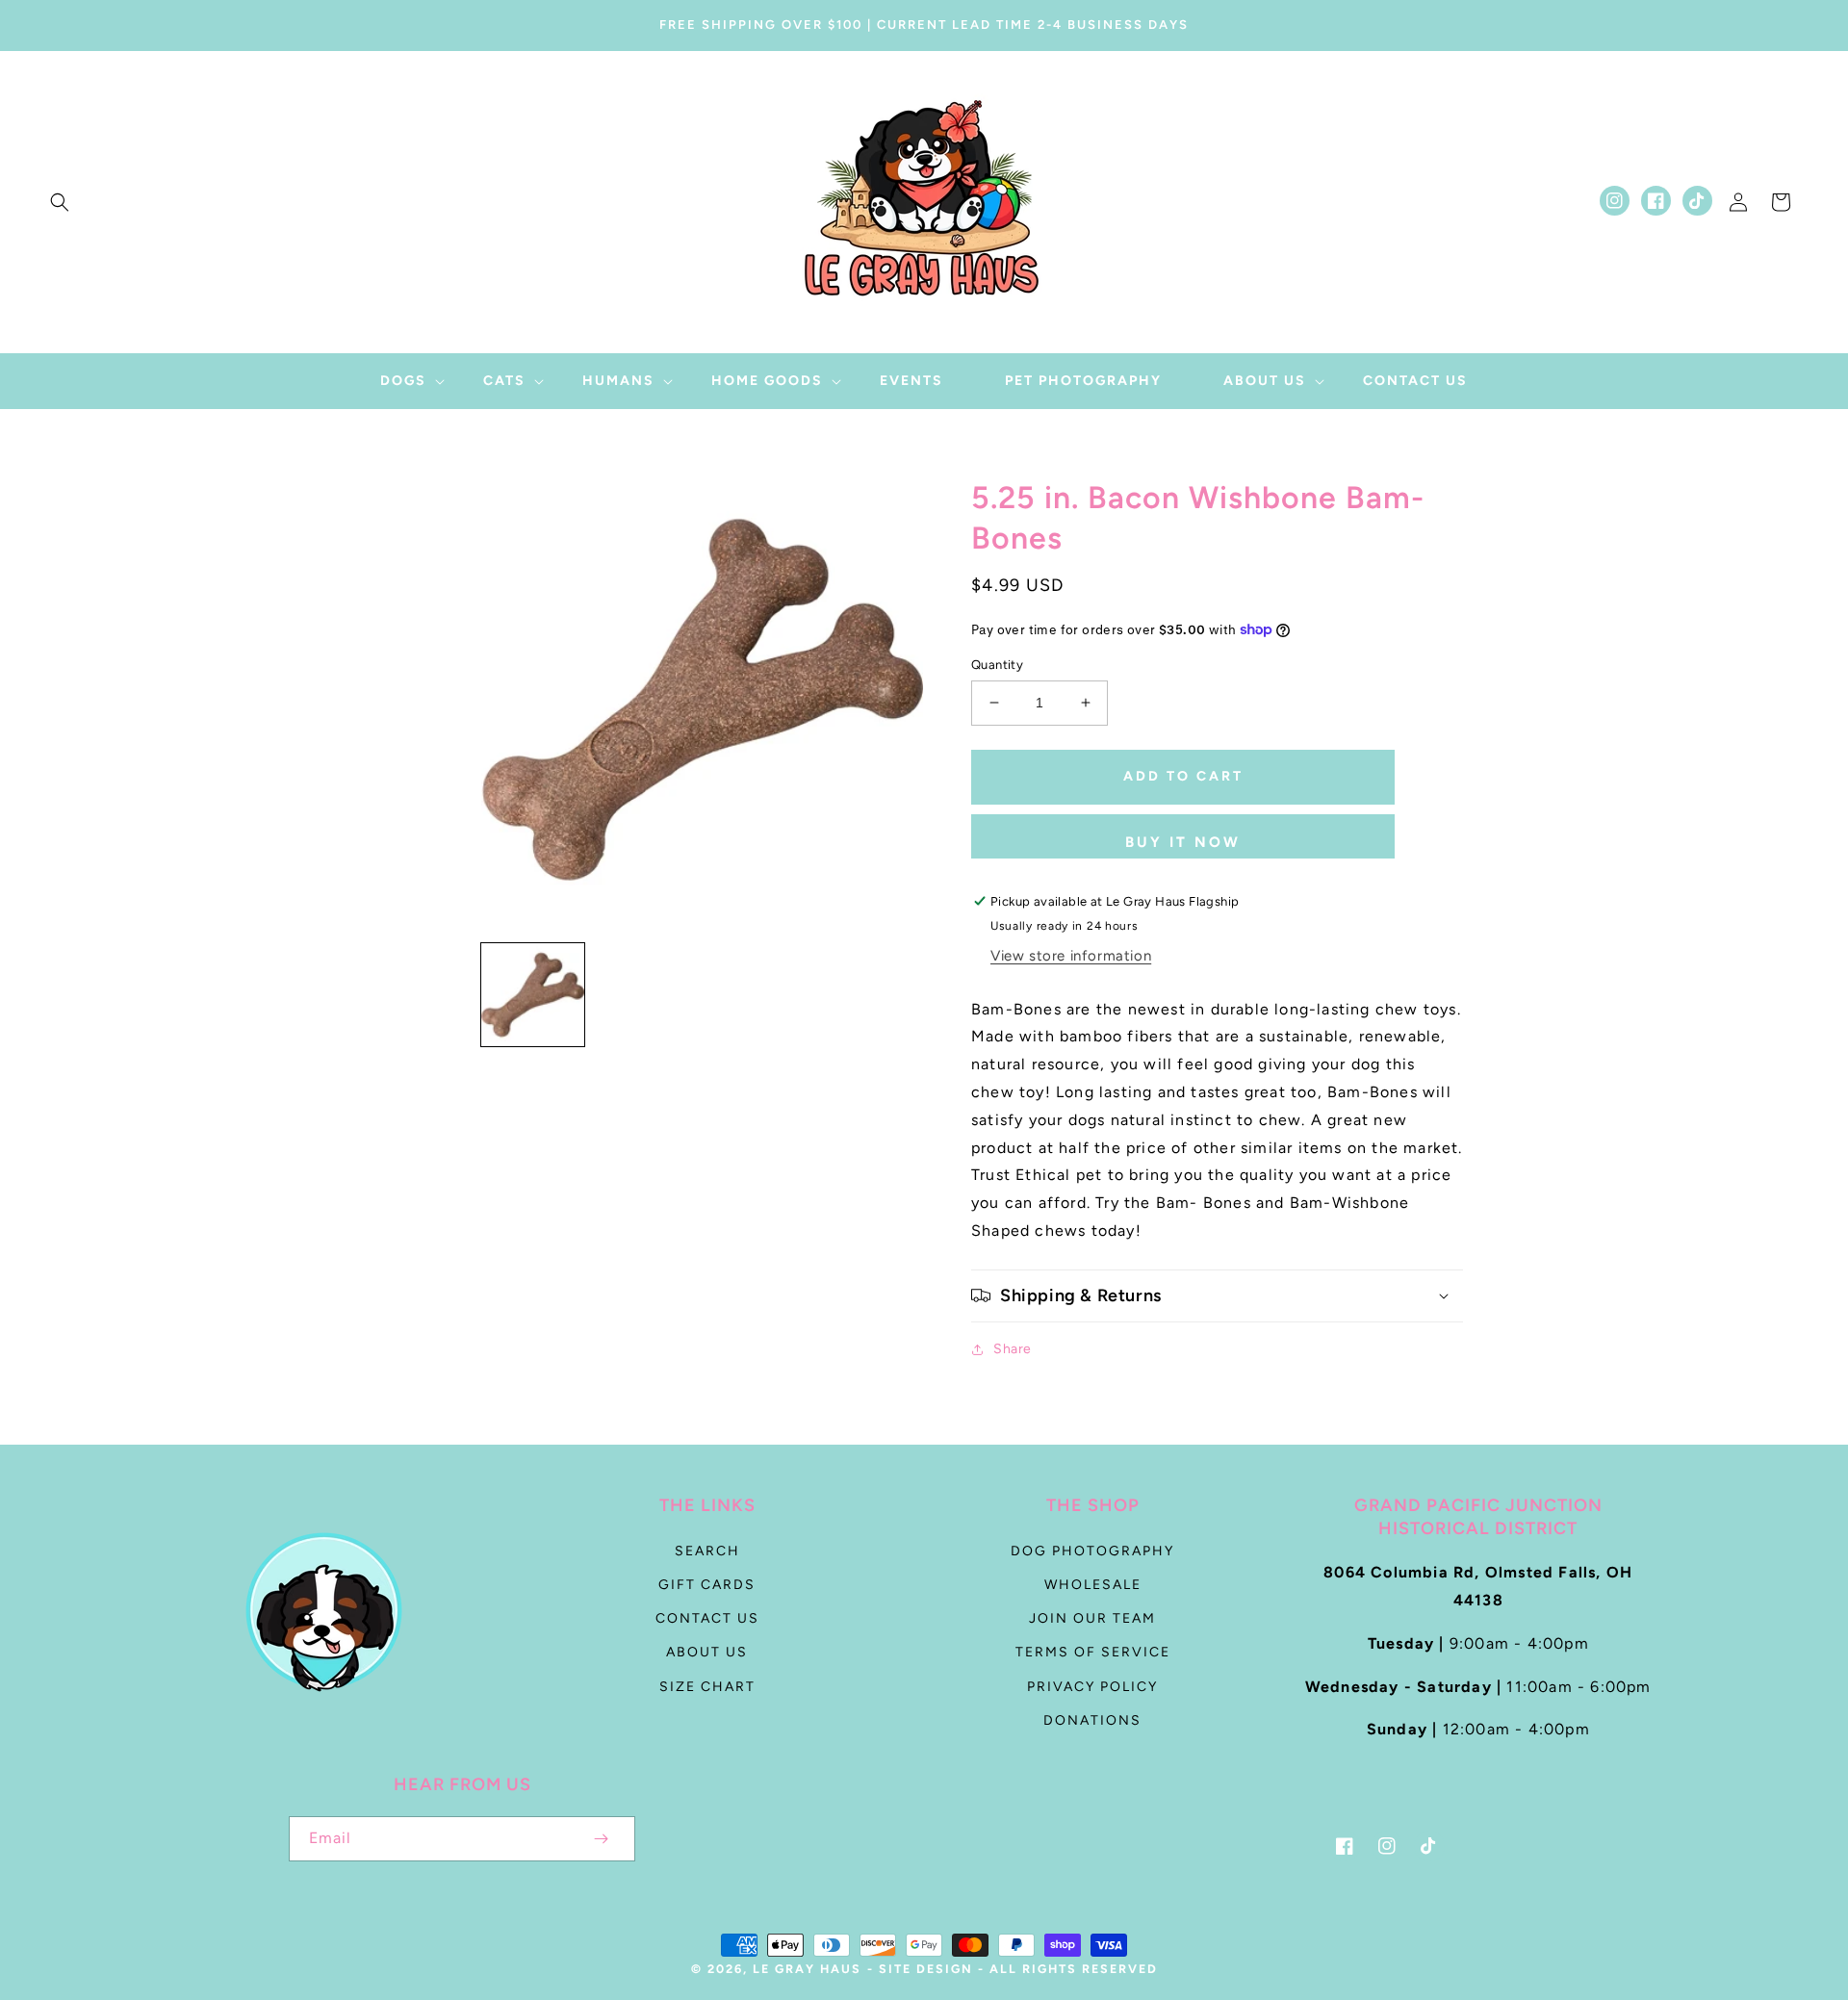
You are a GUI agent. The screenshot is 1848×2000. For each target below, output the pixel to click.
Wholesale (1093, 1585)
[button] (60, 202)
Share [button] (1013, 1349)
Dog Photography (1092, 1551)
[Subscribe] (601, 1839)
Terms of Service (1093, 1652)
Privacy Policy (1092, 1687)
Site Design (926, 1969)
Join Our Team (1092, 1618)
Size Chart (707, 1687)
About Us (707, 1652)
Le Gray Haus (807, 1969)
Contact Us (707, 1618)
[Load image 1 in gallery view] (533, 995)
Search (707, 1551)
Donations (1092, 1720)
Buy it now (1183, 842)
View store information (1071, 956)
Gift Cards (707, 1585)
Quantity (997, 665)
